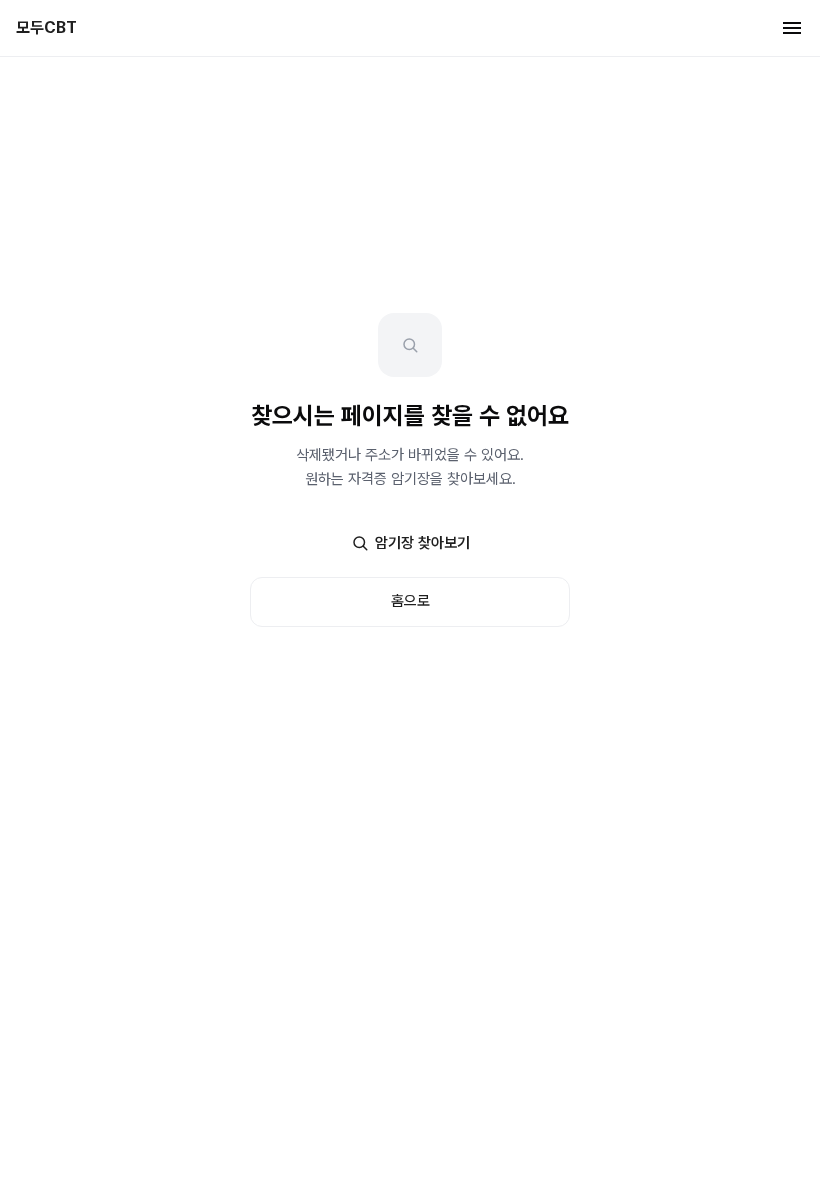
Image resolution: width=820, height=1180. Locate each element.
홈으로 (410, 601)
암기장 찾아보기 (422, 543)
